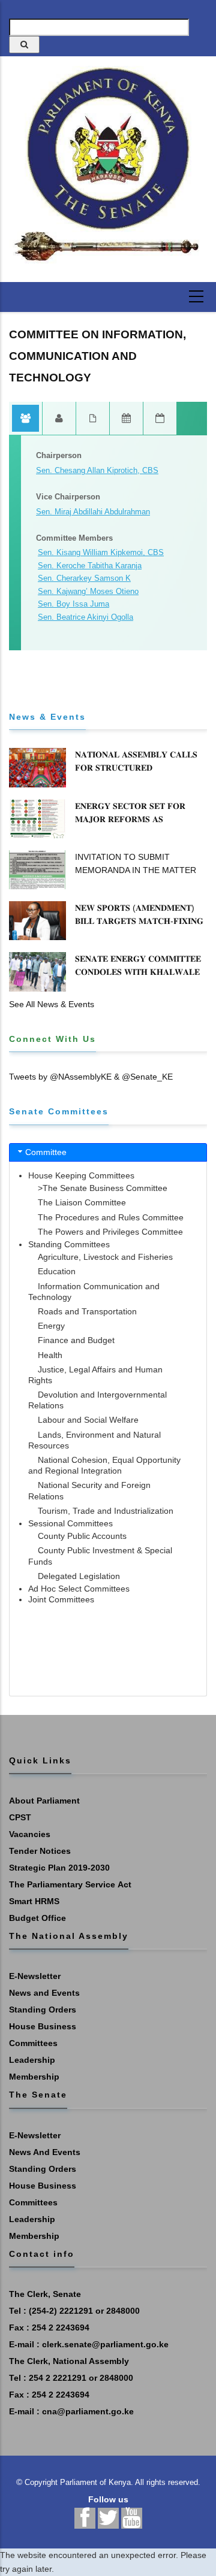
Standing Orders (43, 2010)
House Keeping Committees (81, 1175)
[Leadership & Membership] (26, 419)
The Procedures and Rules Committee (111, 1217)
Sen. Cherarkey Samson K (84, 578)
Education (57, 1271)
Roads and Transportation (87, 1311)
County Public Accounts (82, 1536)
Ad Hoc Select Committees (79, 1589)
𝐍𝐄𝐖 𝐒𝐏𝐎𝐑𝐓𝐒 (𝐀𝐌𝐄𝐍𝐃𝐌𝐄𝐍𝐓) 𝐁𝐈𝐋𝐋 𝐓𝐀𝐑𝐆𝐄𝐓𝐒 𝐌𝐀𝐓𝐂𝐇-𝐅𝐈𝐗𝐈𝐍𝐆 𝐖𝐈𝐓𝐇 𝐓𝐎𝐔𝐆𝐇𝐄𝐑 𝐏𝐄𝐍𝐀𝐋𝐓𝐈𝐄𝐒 (139, 921)
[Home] (108, 165)
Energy (51, 1326)
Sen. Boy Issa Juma (73, 604)
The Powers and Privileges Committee (110, 1232)
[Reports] (93, 419)
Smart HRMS (34, 1901)
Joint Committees (61, 1599)
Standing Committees (69, 1244)
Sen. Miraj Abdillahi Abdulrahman (93, 512)
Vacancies (30, 1834)
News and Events (44, 1993)
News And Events (45, 2152)
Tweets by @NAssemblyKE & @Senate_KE (91, 1077)
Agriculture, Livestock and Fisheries (105, 1257)
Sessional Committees (70, 1523)
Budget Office (37, 1918)
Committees (33, 2043)
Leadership (32, 2060)
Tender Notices (40, 1851)
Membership (34, 2077)
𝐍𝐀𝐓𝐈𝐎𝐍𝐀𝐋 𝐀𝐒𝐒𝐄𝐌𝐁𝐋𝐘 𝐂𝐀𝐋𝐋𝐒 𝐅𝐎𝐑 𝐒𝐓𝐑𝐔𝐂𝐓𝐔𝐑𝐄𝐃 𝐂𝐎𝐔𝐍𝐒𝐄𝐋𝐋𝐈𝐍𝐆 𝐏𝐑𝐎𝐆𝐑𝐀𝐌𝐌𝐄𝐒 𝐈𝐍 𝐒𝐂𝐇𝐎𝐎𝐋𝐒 (138, 774)
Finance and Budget (76, 1340)
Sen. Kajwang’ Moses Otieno (88, 591)
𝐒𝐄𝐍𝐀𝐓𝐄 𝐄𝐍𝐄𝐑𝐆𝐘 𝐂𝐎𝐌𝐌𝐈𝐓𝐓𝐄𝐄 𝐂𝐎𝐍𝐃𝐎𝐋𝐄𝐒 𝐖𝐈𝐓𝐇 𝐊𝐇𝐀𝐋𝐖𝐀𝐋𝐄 (138, 965)
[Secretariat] (59, 419)
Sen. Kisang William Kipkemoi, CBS (101, 552)
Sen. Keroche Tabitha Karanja (90, 566)
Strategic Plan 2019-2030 (59, 1868)
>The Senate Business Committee (103, 1188)
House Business (43, 2026)
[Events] (160, 419)
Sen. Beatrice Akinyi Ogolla (85, 617)
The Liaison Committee (82, 1202)
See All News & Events (52, 1004)
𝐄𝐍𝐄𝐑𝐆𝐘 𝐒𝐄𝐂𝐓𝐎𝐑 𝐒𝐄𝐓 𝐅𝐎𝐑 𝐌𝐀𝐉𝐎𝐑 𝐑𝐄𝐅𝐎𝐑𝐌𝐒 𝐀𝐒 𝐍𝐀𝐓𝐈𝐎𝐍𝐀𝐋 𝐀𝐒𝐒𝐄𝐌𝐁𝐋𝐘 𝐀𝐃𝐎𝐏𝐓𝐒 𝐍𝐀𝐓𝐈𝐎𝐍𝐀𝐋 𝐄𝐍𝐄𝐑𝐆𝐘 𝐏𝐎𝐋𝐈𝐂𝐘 (139, 826)
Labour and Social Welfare (88, 1420)
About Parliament (44, 1801)
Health (50, 1355)
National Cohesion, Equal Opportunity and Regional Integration (104, 1465)
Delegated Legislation (79, 1576)
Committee (46, 1152)
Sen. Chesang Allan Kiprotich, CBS (97, 470)
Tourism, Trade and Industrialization (106, 1511)
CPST (20, 1817)
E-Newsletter (35, 1976)
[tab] (108, 1152)
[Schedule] (127, 419)
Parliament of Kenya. (97, 2482)
